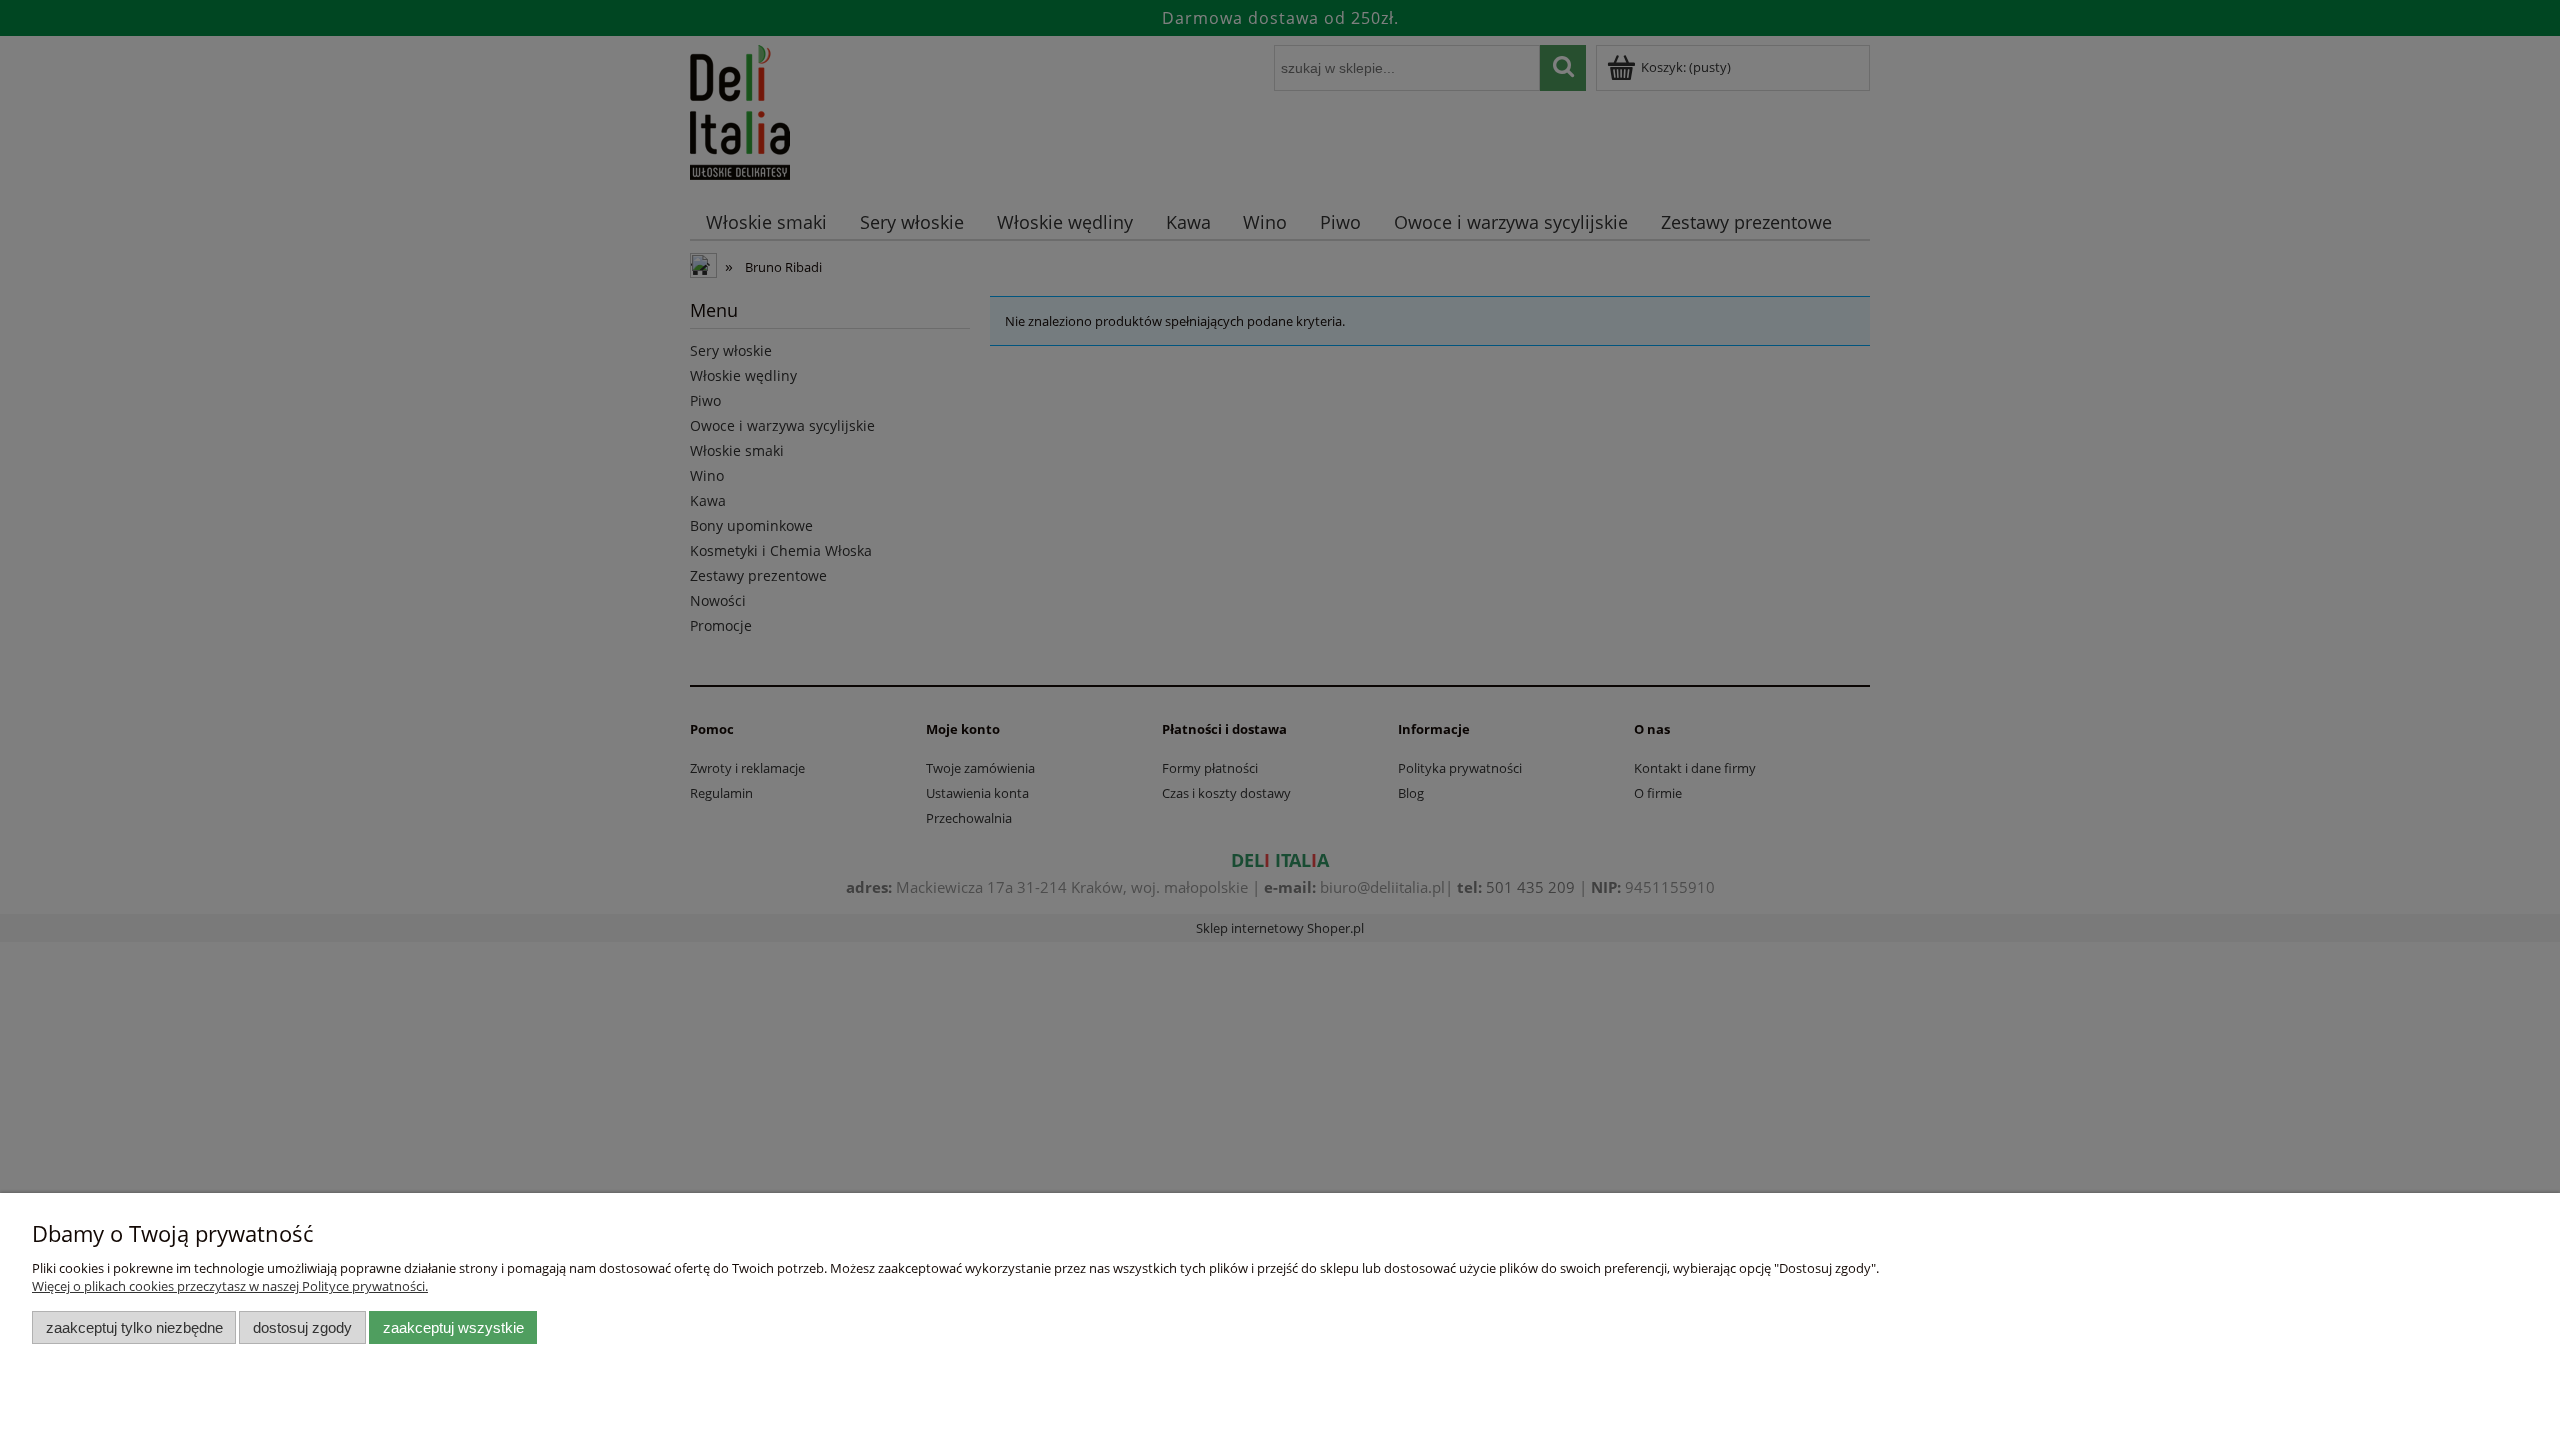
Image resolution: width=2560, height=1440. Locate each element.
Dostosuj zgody (302, 1327)
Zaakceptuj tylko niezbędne (134, 1327)
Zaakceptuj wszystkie (453, 1327)
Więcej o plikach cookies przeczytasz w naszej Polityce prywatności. (230, 1286)
